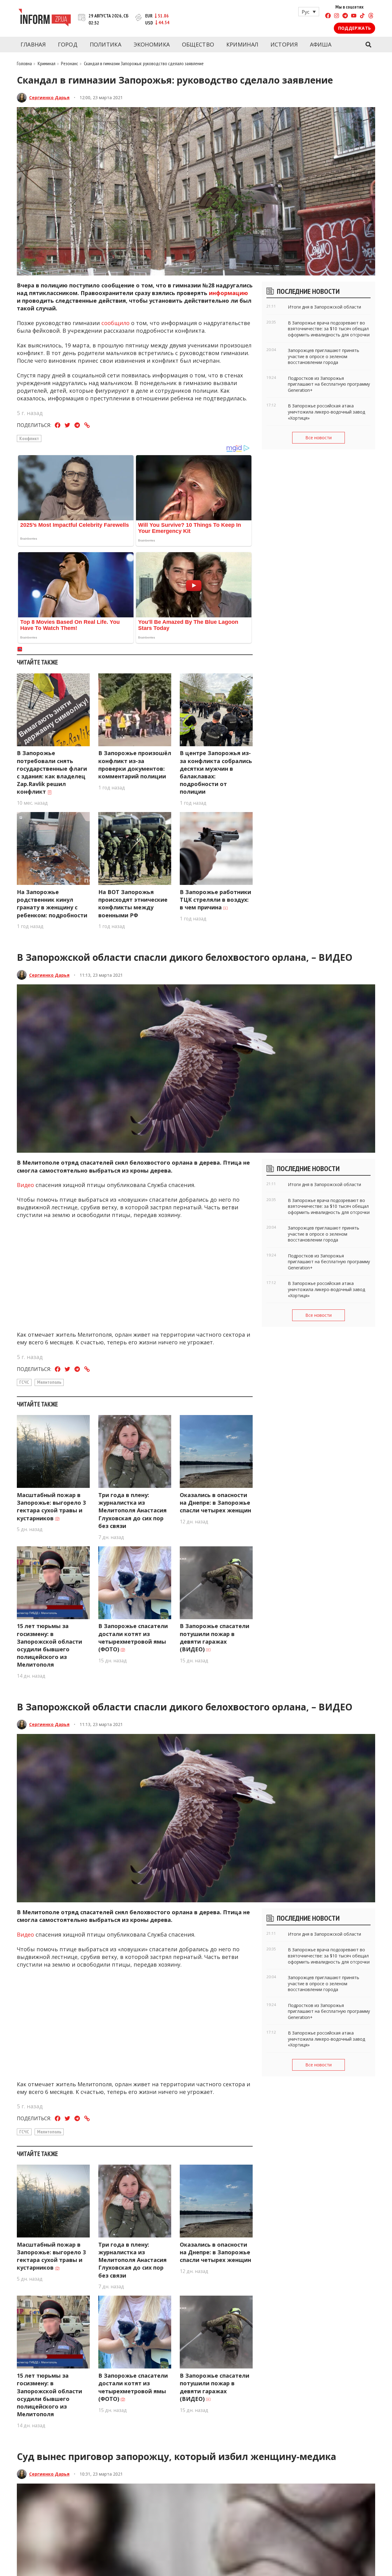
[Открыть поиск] (368, 45)
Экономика (152, 44)
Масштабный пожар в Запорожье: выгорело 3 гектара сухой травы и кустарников (51, 1507)
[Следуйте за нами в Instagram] (337, 16)
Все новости (318, 438)
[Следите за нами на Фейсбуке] (328, 16)
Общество (198, 44)
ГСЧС (24, 1382)
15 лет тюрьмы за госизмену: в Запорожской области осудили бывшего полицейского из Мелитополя (49, 1645)
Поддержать (354, 28)
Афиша (321, 44)
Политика (106, 44)
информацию (228, 293)
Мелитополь (49, 1382)
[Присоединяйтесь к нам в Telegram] (345, 16)
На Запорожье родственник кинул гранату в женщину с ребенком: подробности (52, 904)
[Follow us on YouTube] (354, 16)
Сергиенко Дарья (49, 97)
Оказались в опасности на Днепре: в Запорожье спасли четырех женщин (215, 1503)
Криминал (242, 44)
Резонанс (70, 63)
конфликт (29, 438)
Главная (33, 44)
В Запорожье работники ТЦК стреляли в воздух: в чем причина (215, 900)
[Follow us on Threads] (371, 16)
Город (68, 44)
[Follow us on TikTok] (362, 16)
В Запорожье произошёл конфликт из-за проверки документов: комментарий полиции (135, 765)
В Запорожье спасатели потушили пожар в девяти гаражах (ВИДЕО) (215, 1638)
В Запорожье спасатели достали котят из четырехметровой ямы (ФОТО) (133, 1638)
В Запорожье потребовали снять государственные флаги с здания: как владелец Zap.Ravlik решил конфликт (52, 772)
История (284, 44)
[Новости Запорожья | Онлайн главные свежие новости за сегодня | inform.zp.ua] (45, 18)
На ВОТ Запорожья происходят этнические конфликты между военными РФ (133, 904)
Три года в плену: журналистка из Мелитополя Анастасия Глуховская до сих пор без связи (132, 1510)
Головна (24, 63)
